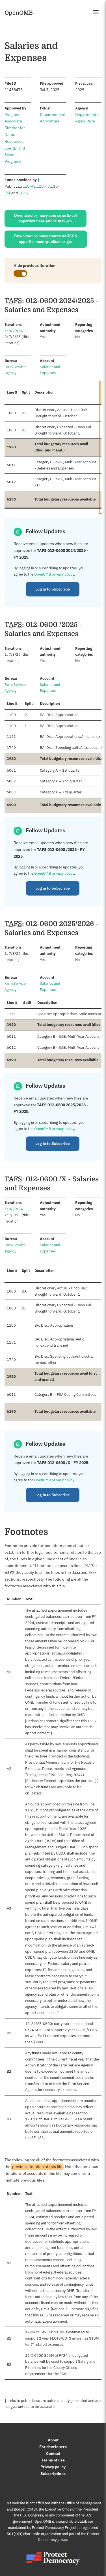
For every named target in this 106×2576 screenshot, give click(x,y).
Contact (53, 2454)
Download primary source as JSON (46, 239)
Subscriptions (53, 2474)
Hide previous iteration (34, 266)
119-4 (23, 193)
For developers (53, 2447)
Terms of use (53, 2460)
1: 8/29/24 (14, 331)
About (53, 2440)
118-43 (43, 186)
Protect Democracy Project (54, 2528)
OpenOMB (19, 13)
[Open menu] (96, 12)
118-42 (29, 186)
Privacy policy (53, 2467)
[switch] (20, 273)
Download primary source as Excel (46, 218)
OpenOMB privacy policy (54, 574)
